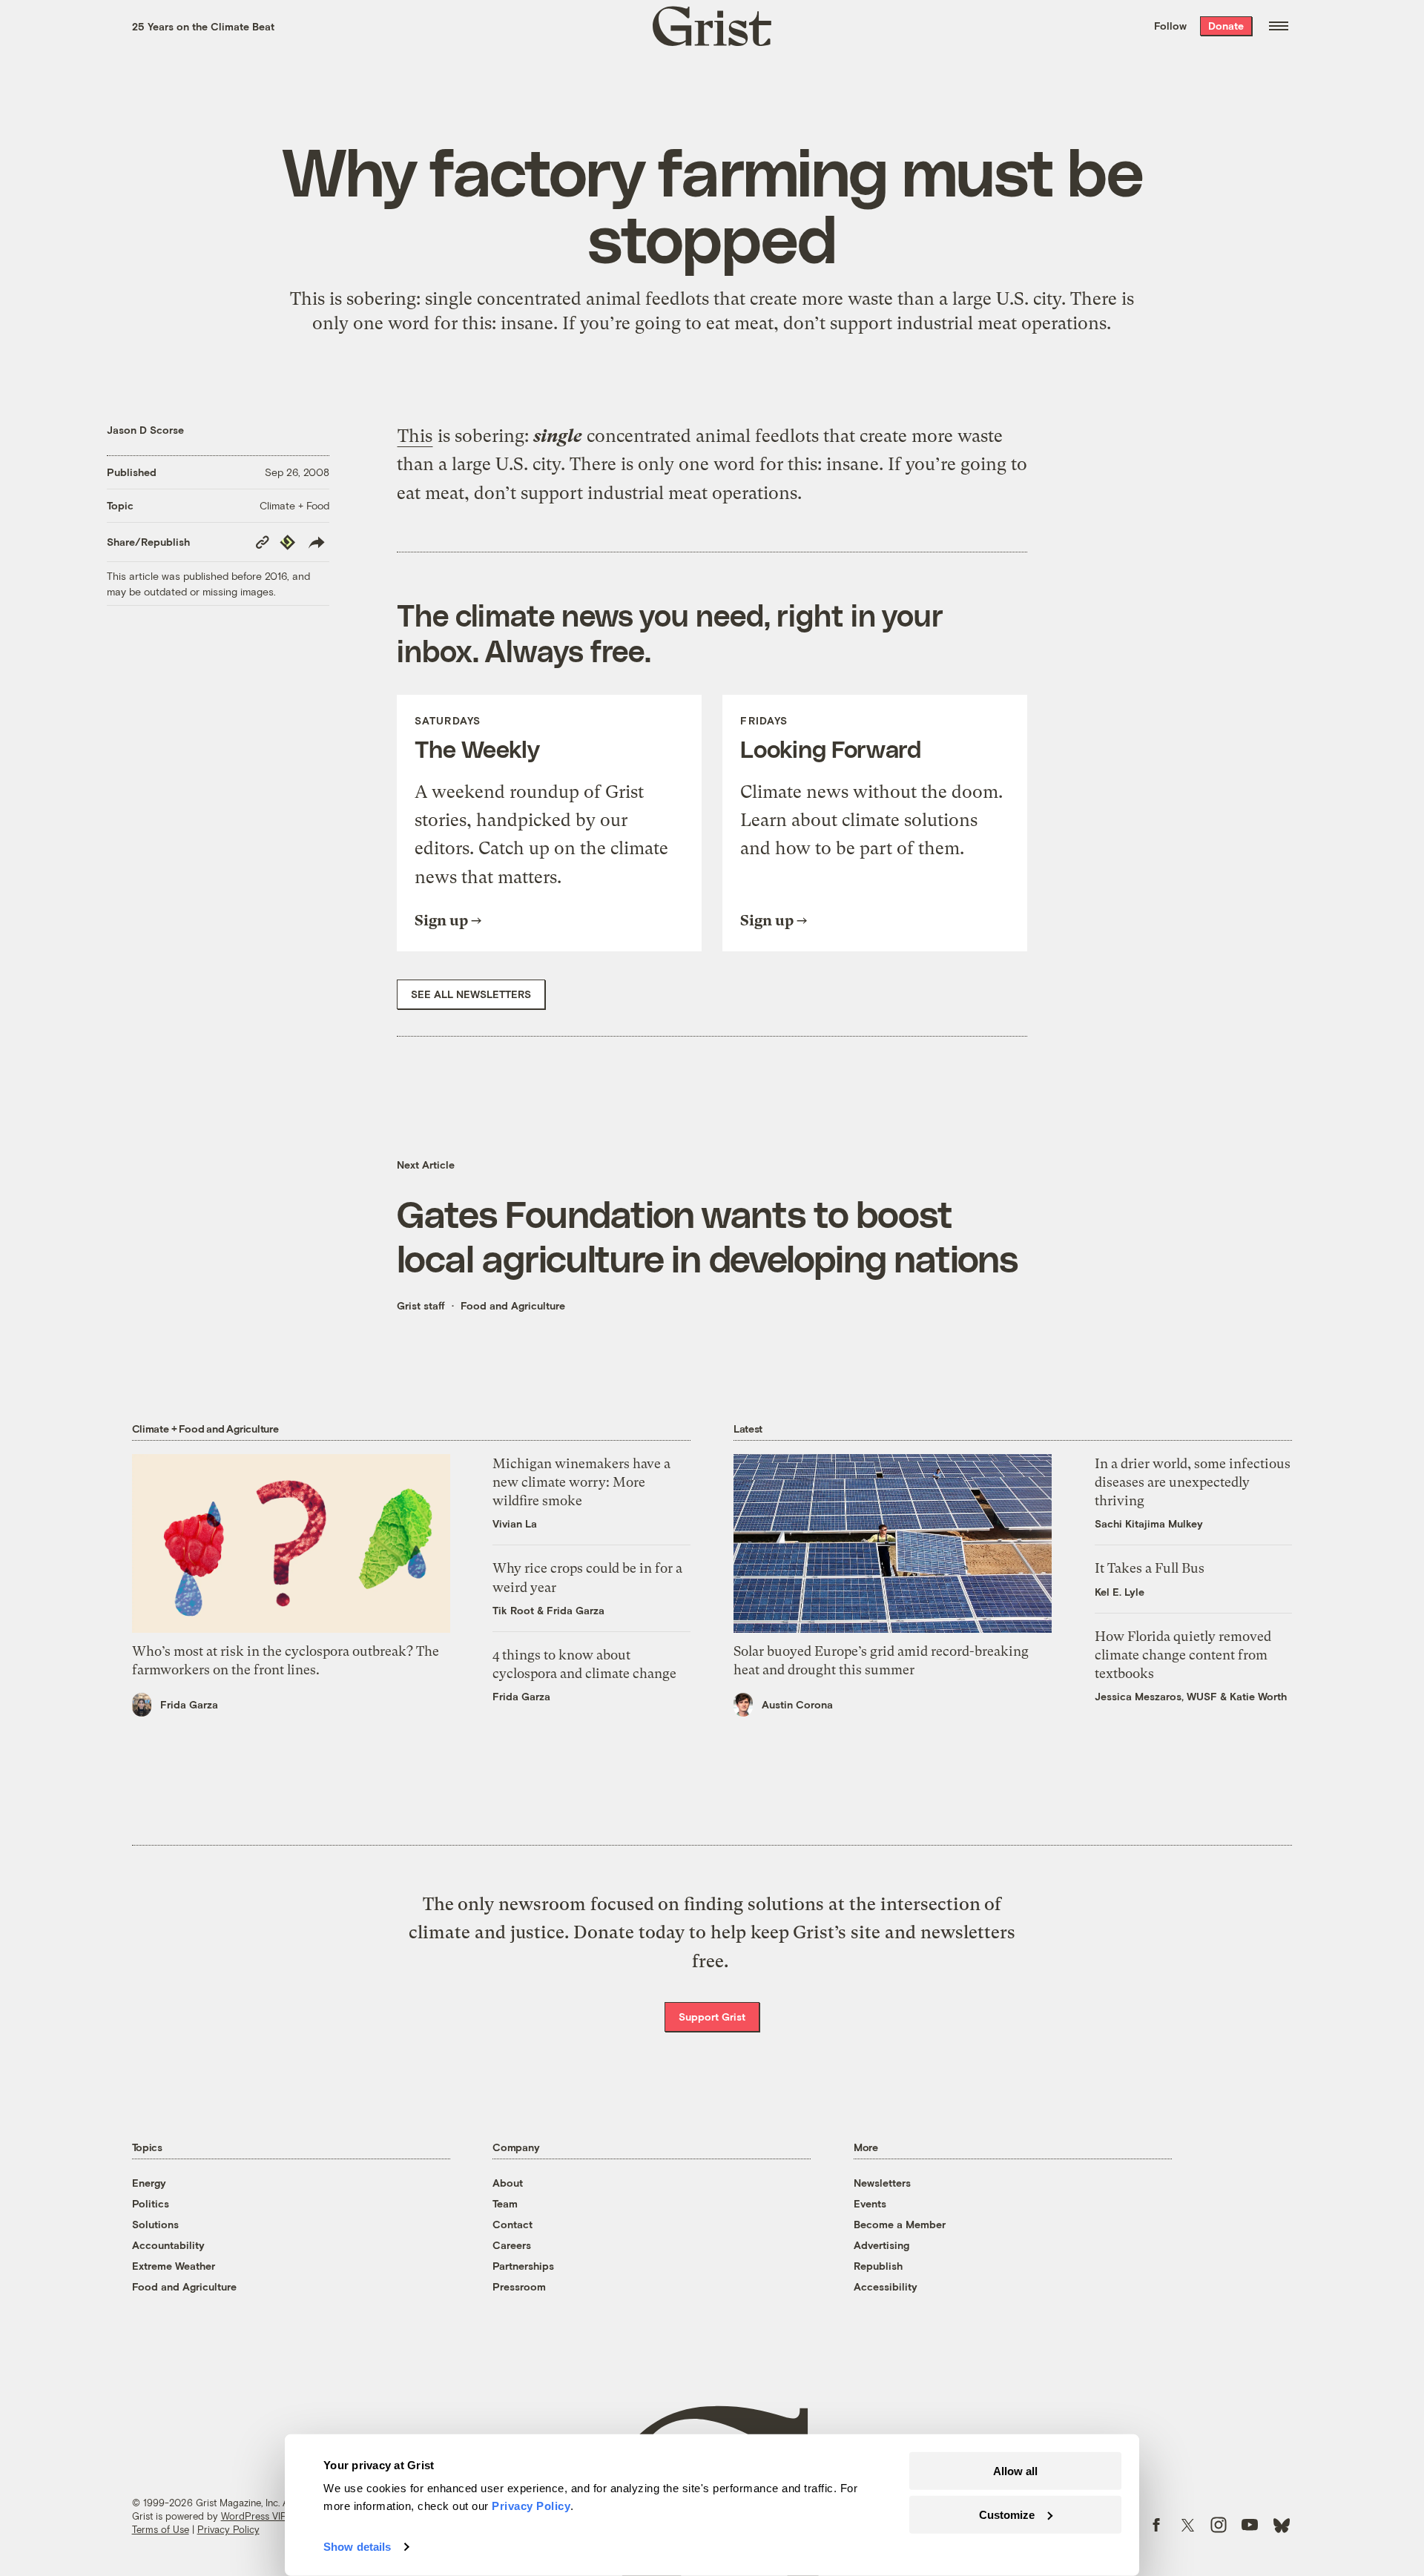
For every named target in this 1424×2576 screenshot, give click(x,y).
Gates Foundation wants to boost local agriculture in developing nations (707, 1235)
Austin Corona (797, 1704)
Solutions (155, 2224)
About (508, 2183)
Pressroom (519, 2286)
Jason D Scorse (145, 430)
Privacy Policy (228, 2529)
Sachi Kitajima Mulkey (1149, 1523)
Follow (1170, 26)
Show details (357, 2547)
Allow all (1015, 2471)
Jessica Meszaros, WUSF (1156, 1696)
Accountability (168, 2245)
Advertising (881, 2245)
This (415, 436)
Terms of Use (161, 2529)
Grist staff (421, 1305)
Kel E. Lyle (1120, 1592)
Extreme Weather (174, 2266)
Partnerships (523, 2266)
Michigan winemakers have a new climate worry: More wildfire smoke (581, 1482)
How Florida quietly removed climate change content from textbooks (1183, 1655)
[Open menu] (1279, 26)
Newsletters (882, 2183)
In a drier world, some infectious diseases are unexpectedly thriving (1193, 1482)
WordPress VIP (254, 2516)
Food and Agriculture (513, 1305)
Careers (512, 2245)
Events (870, 2203)
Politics (151, 2203)
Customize (1007, 2514)
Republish (878, 2266)
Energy (149, 2183)
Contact (512, 2224)
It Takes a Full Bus (1150, 1568)
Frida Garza (189, 1704)
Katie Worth (1258, 1696)
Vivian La (515, 1523)
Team (505, 2203)
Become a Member (900, 2224)
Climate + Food (294, 505)
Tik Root (513, 1610)
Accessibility (886, 2286)
